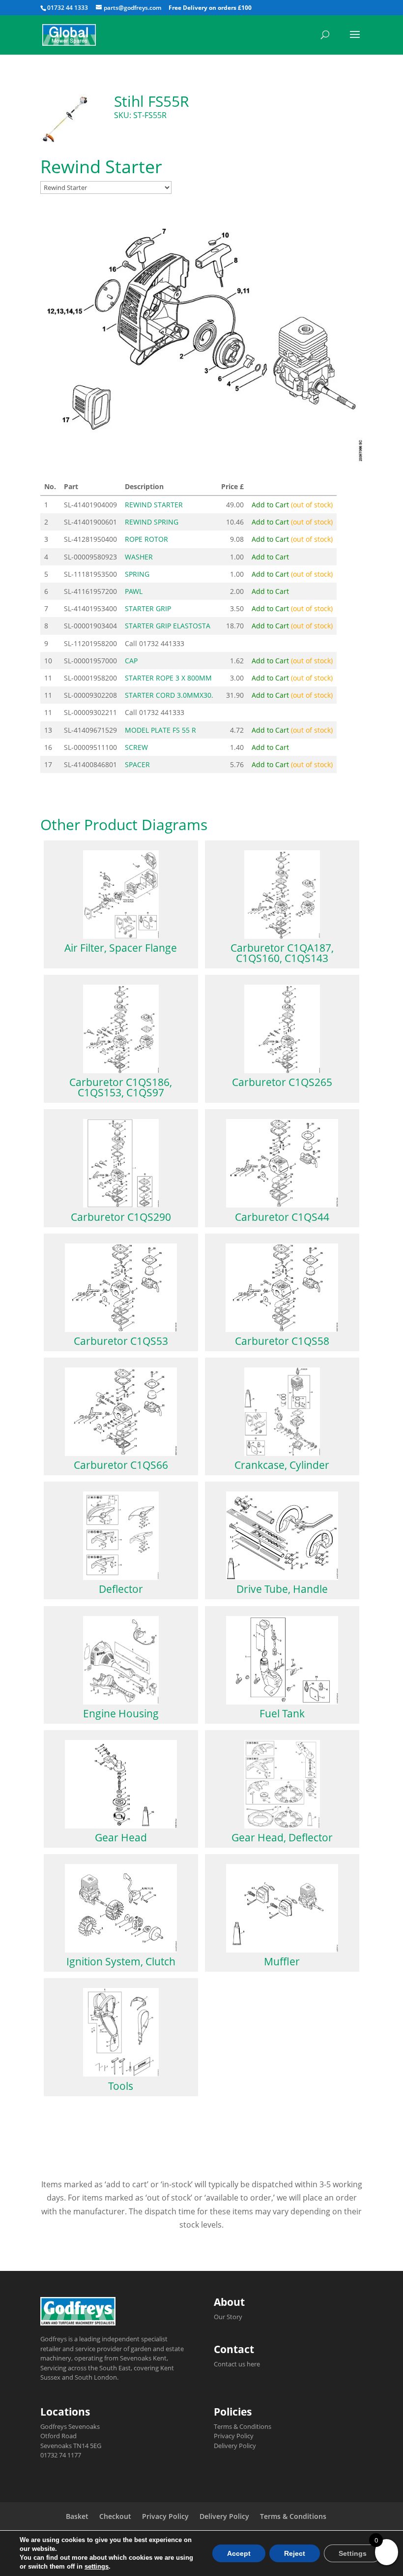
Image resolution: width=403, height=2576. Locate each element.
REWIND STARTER (154, 505)
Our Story (228, 2317)
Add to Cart (292, 505)
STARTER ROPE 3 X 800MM (168, 678)
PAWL (134, 591)
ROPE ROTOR (146, 539)
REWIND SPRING (152, 522)
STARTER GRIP (148, 608)
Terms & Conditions (243, 2426)
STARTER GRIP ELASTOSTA (168, 626)
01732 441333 (162, 643)
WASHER (139, 557)
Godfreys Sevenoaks (70, 2426)
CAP (131, 661)
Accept (239, 2553)
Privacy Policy (234, 2436)
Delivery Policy (235, 2446)
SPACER (137, 764)
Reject (295, 2553)
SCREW (136, 747)
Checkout (115, 2516)
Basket (77, 2516)
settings (97, 2566)
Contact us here (237, 2364)
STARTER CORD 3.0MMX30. (169, 695)
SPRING (137, 574)
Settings (353, 2553)
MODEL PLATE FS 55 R (160, 730)
